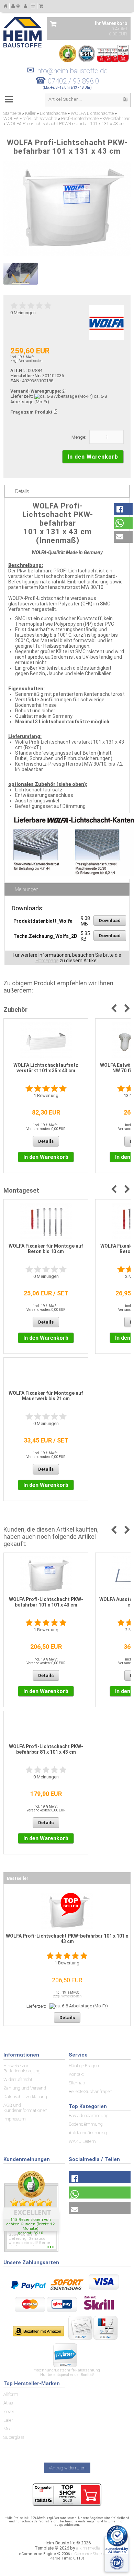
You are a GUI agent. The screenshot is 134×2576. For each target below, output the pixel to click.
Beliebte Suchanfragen (91, 2091)
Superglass (14, 2437)
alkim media (88, 2548)
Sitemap (77, 2083)
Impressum (15, 2119)
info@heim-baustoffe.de (67, 71)
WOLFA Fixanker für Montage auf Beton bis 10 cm (46, 1249)
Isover (9, 2411)
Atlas (8, 2403)
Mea (8, 2429)
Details (22, 491)
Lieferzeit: (22, 396)
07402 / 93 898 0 (73, 81)
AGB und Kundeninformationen (25, 2108)
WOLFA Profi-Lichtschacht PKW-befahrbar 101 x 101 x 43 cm (46, 1602)
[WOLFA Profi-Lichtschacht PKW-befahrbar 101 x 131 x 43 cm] (67, 208)
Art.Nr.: (19, 370)
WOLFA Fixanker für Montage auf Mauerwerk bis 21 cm (46, 1396)
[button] (123, 509)
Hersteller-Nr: (26, 376)
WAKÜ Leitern (82, 2141)
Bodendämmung (86, 2124)
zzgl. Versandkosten (26, 361)
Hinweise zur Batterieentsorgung (22, 2068)
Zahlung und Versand (25, 2088)
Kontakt (76, 2074)
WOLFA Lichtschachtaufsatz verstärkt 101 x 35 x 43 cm (46, 1068)
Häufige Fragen (84, 2066)
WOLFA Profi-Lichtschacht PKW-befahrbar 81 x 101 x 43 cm (46, 1749)
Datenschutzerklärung (25, 2097)
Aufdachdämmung (88, 2133)
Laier (8, 2420)
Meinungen (27, 889)
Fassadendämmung (89, 2115)
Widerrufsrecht (18, 2079)
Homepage (47, 961)
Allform (11, 2394)
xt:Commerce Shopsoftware (93, 2554)
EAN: (16, 381)
